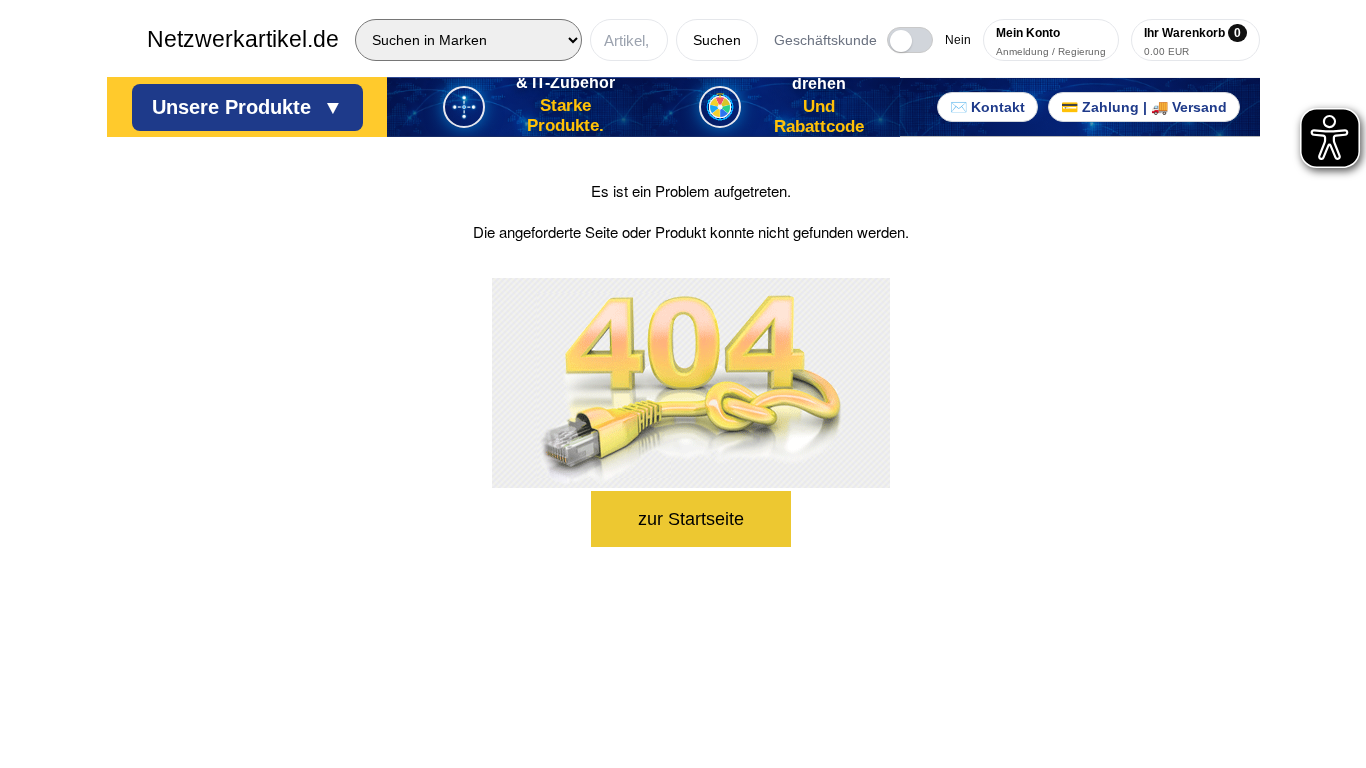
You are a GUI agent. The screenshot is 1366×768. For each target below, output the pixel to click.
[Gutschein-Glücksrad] (720, 107)
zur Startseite (691, 519)
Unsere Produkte (247, 107)
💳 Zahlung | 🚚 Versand (1144, 107)
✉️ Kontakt (987, 107)
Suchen (717, 40)
